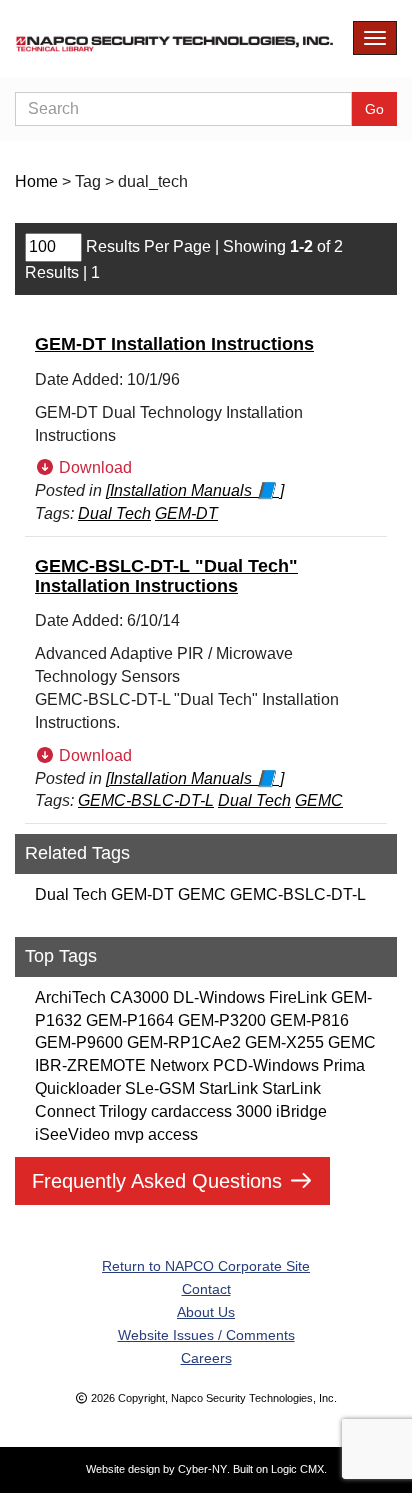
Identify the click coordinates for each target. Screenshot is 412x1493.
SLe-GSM (160, 1088)
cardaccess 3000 (211, 1111)
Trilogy (123, 1111)
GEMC (202, 894)
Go (374, 109)
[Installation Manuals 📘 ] (195, 490)
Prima (344, 1065)
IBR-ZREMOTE (90, 1065)
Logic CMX (297, 1469)
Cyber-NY (202, 1469)
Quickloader (78, 1088)
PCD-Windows (266, 1065)
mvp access (156, 1134)
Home (36, 181)
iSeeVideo (72, 1134)
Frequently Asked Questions (160, 1181)
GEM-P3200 (222, 1020)
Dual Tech (71, 894)
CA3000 (139, 997)
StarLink (228, 1088)
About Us (206, 1312)
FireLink (298, 997)
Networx (179, 1065)
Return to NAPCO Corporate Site (206, 1266)
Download (93, 467)
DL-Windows (219, 997)
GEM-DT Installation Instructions (174, 344)
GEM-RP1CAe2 (184, 1042)
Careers (206, 1358)
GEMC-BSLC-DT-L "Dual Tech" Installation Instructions (166, 576)
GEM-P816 (309, 1020)
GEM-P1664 (130, 1020)
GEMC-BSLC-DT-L (298, 894)
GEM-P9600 (79, 1042)
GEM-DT (142, 894)
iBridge (301, 1111)
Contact (206, 1289)
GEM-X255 (284, 1042)
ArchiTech (70, 997)
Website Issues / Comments (206, 1335)
